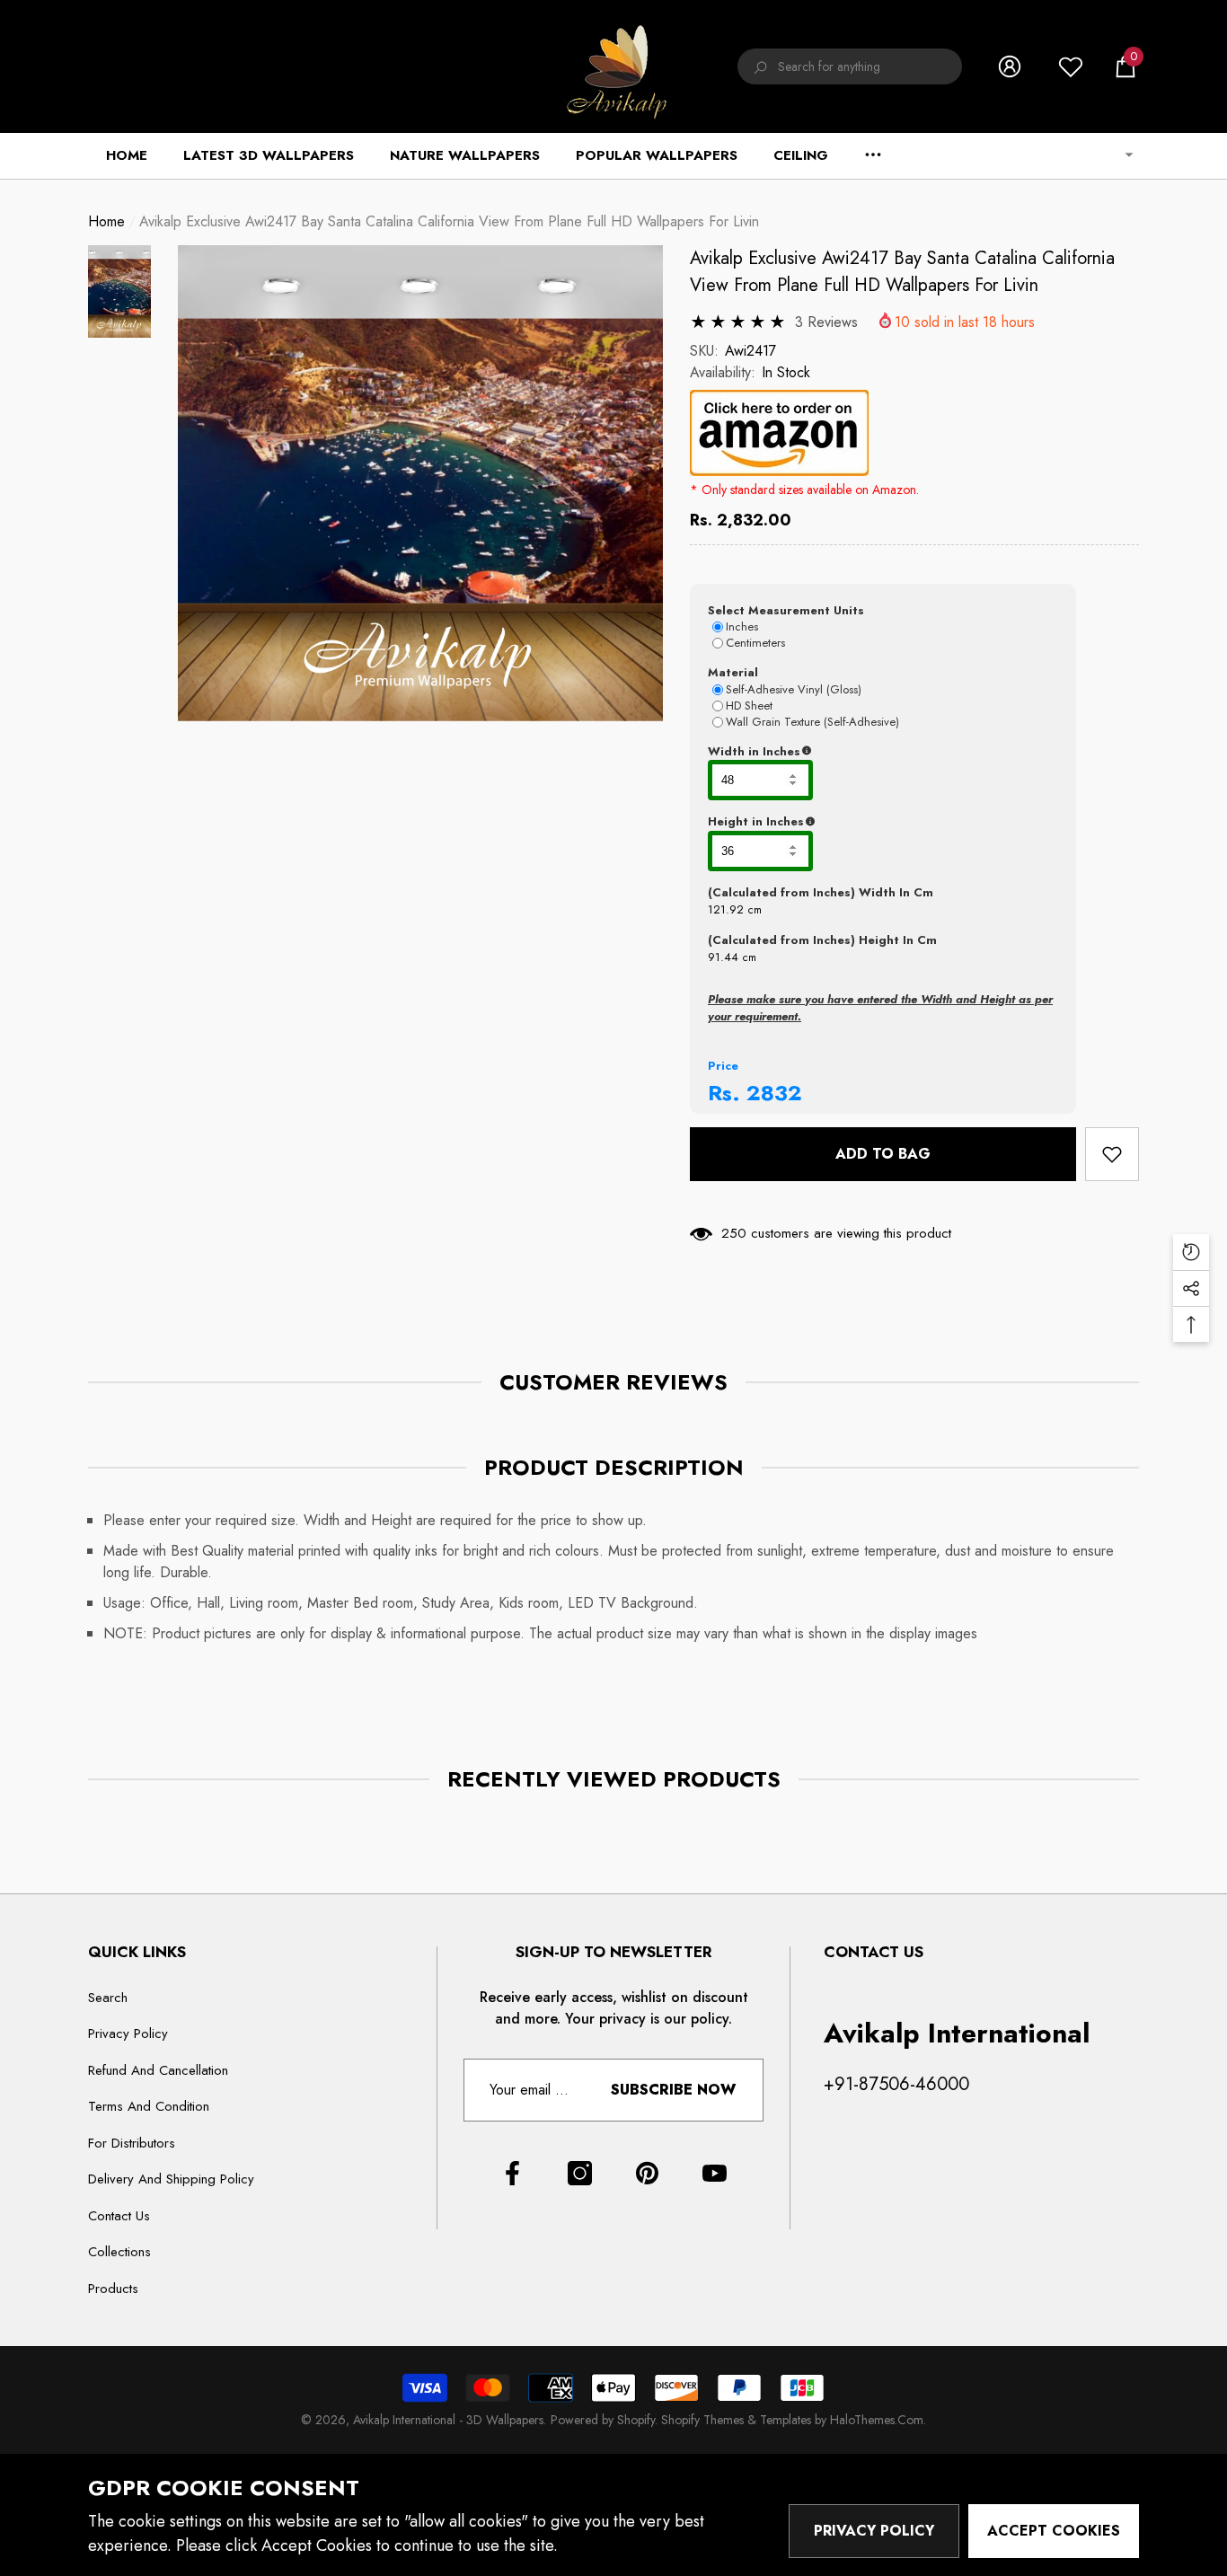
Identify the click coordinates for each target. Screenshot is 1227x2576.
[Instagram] (580, 2173)
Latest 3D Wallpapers (269, 155)
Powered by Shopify (603, 2420)
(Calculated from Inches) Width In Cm (821, 892)
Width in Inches (842, 752)
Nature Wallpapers (465, 155)
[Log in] (1010, 66)
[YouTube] (715, 2173)
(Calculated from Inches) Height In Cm (822, 940)
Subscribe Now (673, 2090)
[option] (420, 484)
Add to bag (883, 1154)
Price (723, 1066)
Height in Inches (845, 822)
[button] (1125, 66)
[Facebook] (512, 2173)
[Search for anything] (850, 66)
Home (106, 221)
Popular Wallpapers (657, 155)
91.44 (723, 957)
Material (733, 672)
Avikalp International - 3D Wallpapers (448, 2420)
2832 (774, 1093)
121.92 (726, 909)
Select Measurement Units (786, 610)
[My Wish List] (1071, 66)
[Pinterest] (647, 2173)
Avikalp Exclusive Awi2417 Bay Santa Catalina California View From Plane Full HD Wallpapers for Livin (902, 272)
